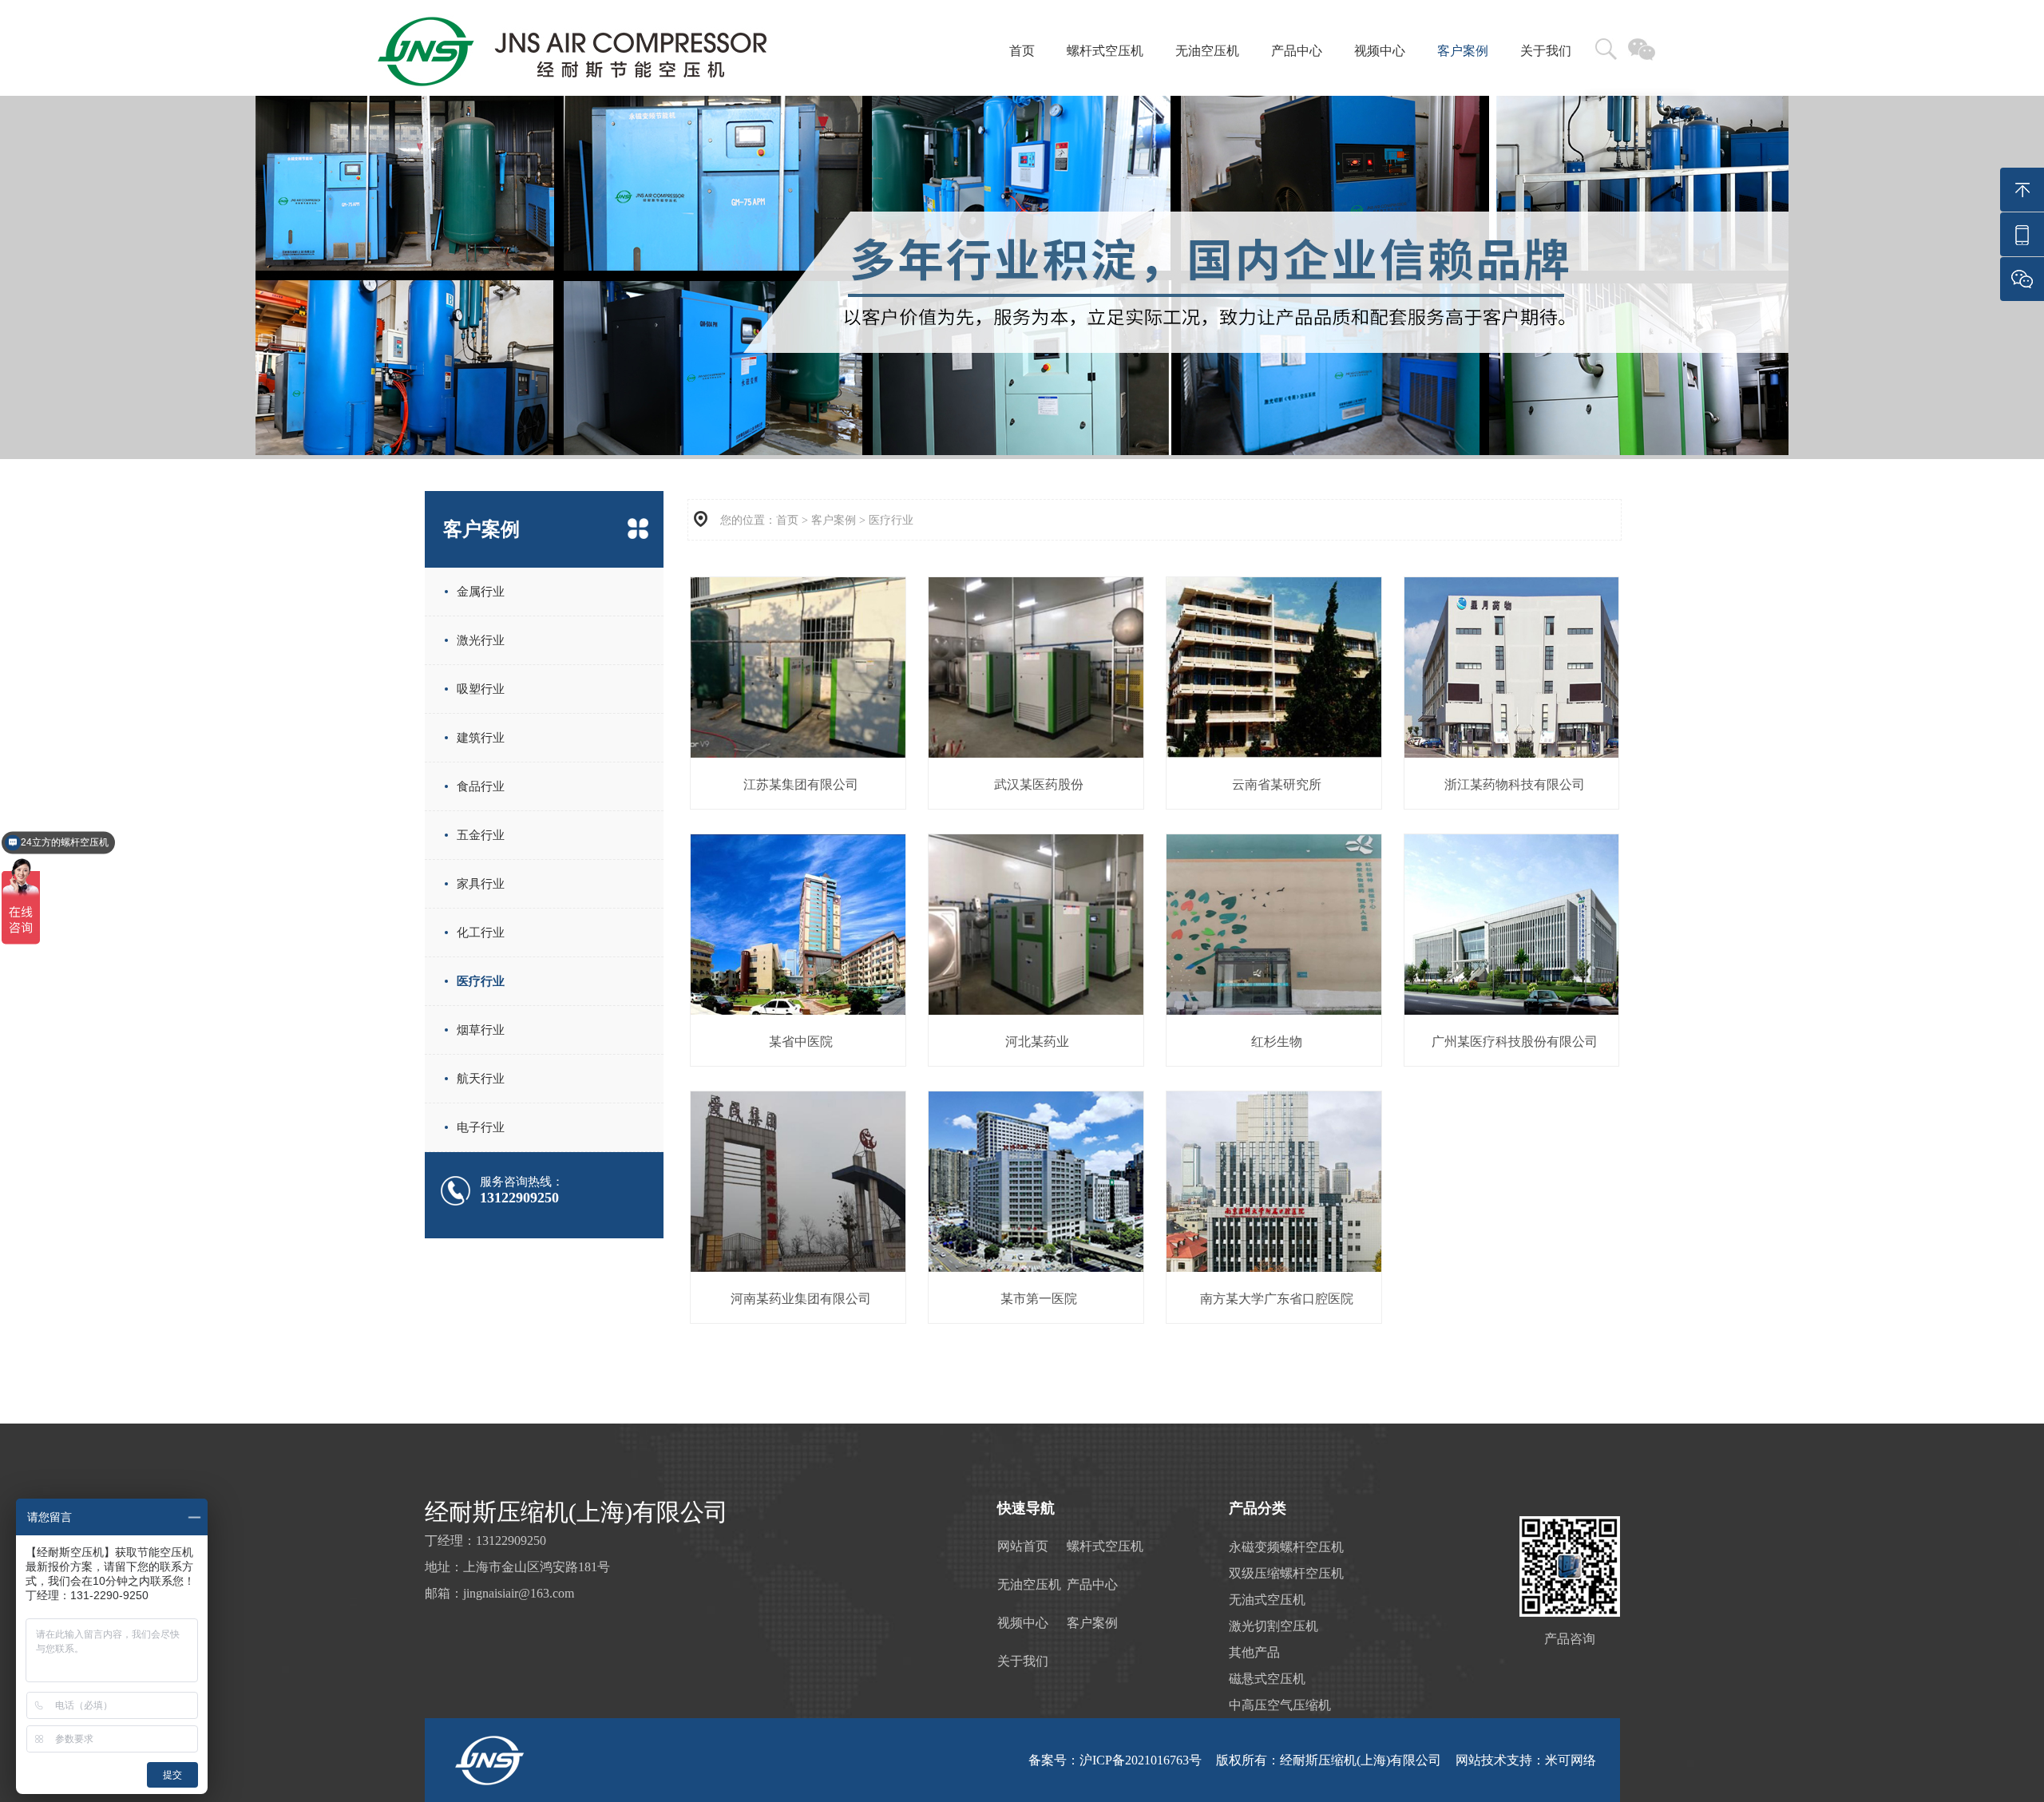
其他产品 (1254, 1652)
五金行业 (481, 835)
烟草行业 (481, 1030)
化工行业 (481, 933)
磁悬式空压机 (1267, 1679)
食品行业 (481, 786)
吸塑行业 (481, 689)
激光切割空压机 (1274, 1626)
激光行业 (481, 640)
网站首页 (1023, 1546)
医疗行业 (481, 981)
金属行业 (481, 592)
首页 (1022, 51)
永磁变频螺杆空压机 (1286, 1547)
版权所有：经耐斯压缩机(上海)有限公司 (1329, 1760)
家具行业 (481, 884)
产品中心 (1297, 51)
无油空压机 (1207, 51)
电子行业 (481, 1127)
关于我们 (1546, 51)
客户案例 (1463, 51)
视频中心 (1380, 51)
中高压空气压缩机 (1280, 1705)
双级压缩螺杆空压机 (1286, 1573)
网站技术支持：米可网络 (1526, 1760)
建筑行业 (481, 738)
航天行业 (481, 1079)
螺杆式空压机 (1105, 51)
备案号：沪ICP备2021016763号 (1115, 1760)
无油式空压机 (1267, 1600)
